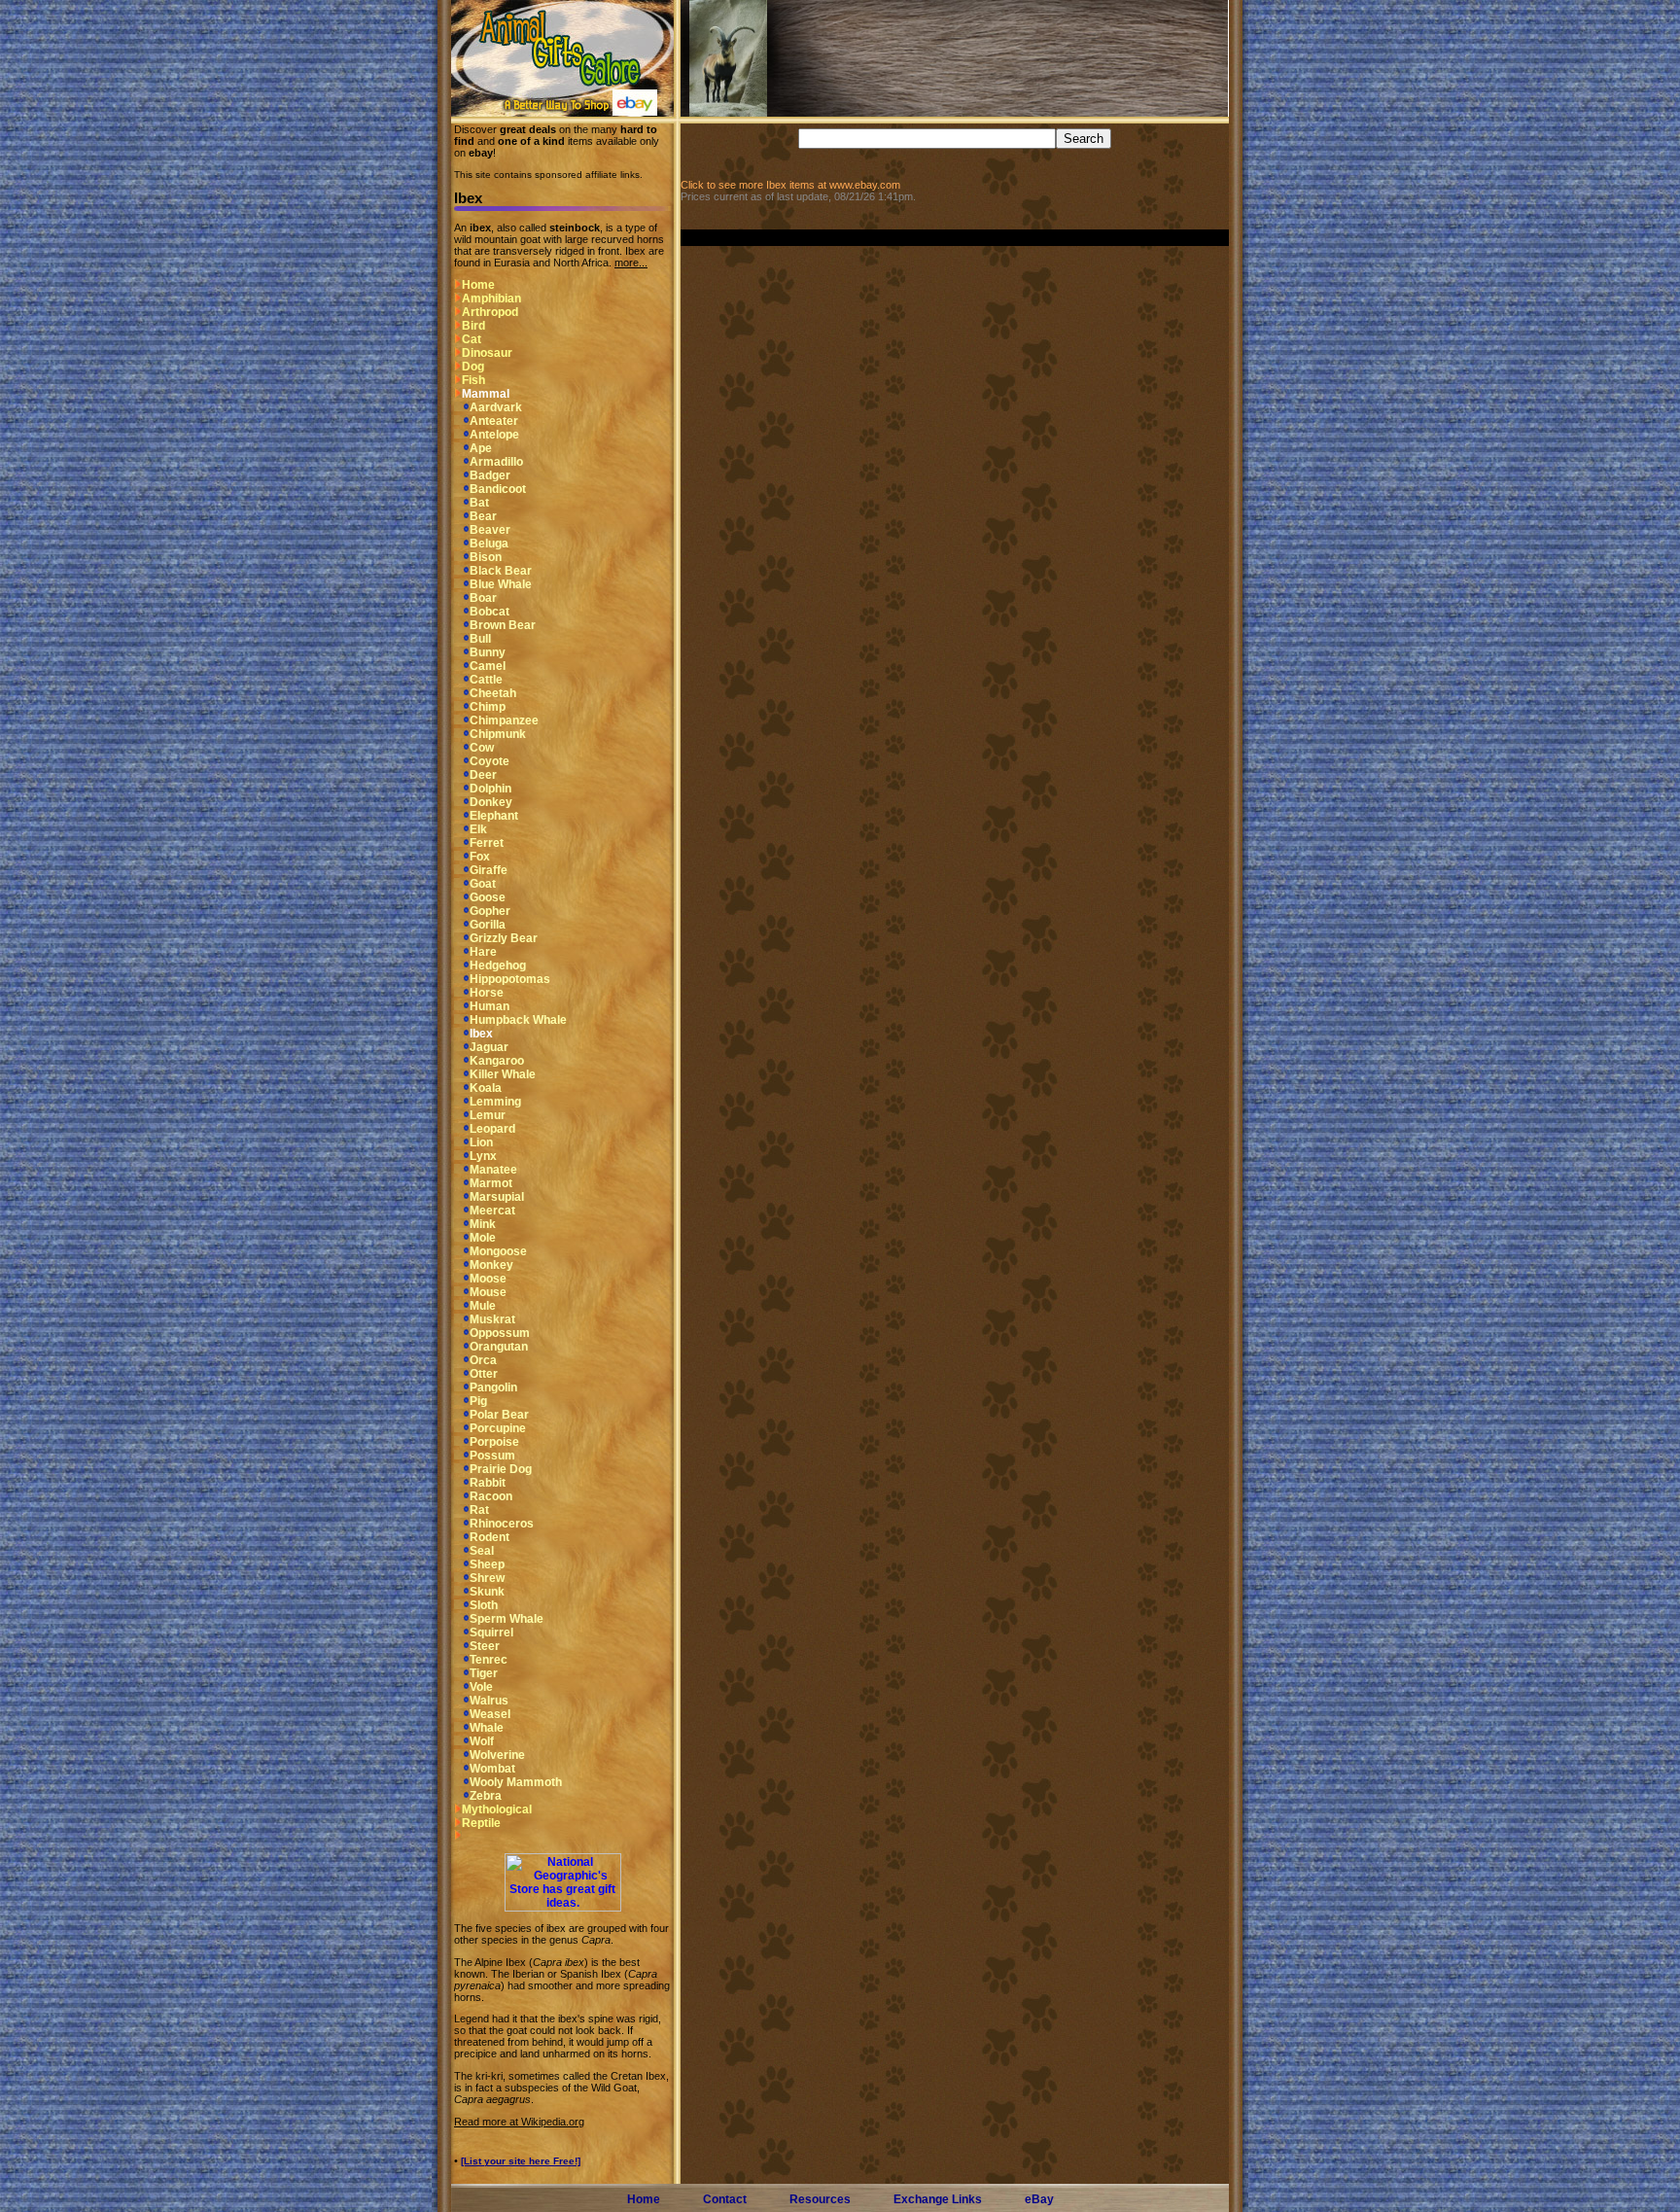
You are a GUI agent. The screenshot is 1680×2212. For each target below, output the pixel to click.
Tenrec (489, 1660)
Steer (485, 1646)
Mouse (488, 1292)
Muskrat (492, 1319)
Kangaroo (497, 1061)
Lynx (483, 1156)
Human (490, 1006)
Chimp (488, 707)
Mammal (486, 394)
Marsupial (497, 1197)
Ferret (487, 843)
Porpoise (494, 1442)
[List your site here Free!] (521, 2161)
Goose (488, 897)
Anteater (494, 421)
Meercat (492, 1211)
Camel (488, 666)
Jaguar (489, 1047)
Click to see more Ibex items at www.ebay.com (790, 185)
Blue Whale (501, 584)
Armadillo (496, 462)
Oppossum (500, 1333)
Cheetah (493, 693)
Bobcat (490, 612)
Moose (488, 1279)
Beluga (489, 544)
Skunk (487, 1592)
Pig (478, 1401)
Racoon (491, 1496)
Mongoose (498, 1251)
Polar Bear (499, 1415)
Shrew (487, 1578)
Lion (481, 1142)
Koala (486, 1088)
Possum (492, 1456)
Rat (479, 1510)
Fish (473, 380)
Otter (484, 1374)
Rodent (490, 1537)
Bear (483, 516)
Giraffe (489, 870)
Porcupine (498, 1428)
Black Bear (501, 571)
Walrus (489, 1701)
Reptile (481, 1823)
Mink (483, 1224)
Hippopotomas (510, 979)
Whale (487, 1728)
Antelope (494, 435)
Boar (483, 598)
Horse (487, 993)
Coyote (490, 761)
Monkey (491, 1265)
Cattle (486, 680)
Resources (820, 2199)
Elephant (494, 816)
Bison (486, 557)
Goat (483, 884)
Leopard (492, 1129)
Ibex (481, 1034)
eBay (1039, 2199)
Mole (483, 1238)
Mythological (497, 1809)
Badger (490, 475)
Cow (482, 748)
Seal (482, 1551)
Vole (481, 1687)
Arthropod (490, 312)
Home (478, 285)
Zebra (486, 1796)
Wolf (482, 1741)
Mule (483, 1306)
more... (631, 263)
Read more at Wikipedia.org (519, 2122)
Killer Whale (503, 1074)
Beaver (490, 530)
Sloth (484, 1605)
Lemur (488, 1115)
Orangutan (499, 1347)
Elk (478, 829)
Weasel (490, 1714)
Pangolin (493, 1387)
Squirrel (491, 1633)
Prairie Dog (501, 1469)
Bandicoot (498, 489)
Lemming (495, 1102)
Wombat (492, 1769)
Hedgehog (498, 966)
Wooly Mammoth (516, 1782)
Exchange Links (938, 2199)
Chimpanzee (504, 720)
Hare (483, 952)
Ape (481, 448)
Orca (483, 1360)
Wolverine (497, 1755)
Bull (480, 639)
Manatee (493, 1170)
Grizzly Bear (504, 938)
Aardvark (496, 407)
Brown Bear (503, 625)
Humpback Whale (518, 1020)
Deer (483, 775)
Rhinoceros (502, 1524)
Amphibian (491, 298)
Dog (473, 367)
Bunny (488, 652)
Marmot (491, 1183)
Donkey (491, 802)
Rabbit (488, 1483)
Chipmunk (498, 734)
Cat (472, 339)
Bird (473, 326)
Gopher (490, 911)
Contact (725, 2199)
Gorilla (488, 925)
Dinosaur (487, 353)
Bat (479, 503)
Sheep (487, 1564)
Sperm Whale (507, 1619)
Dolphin (490, 789)
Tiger (484, 1673)
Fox (480, 857)
